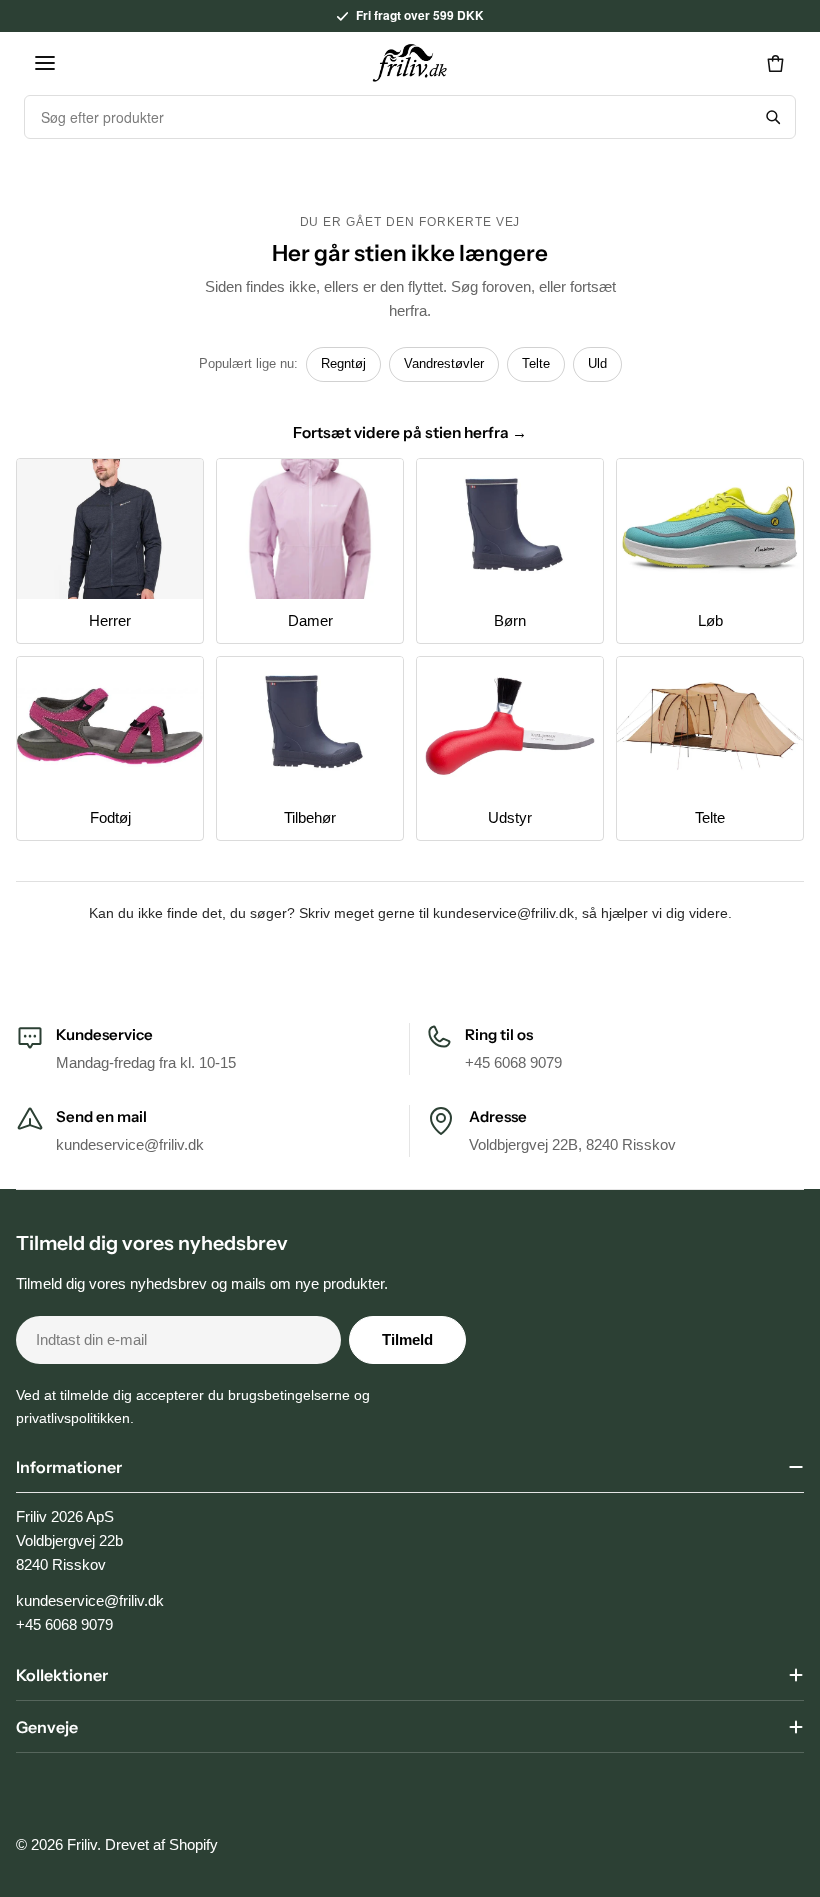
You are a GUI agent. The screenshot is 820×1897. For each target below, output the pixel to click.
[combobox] (388, 117)
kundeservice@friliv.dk (503, 913)
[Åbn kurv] (775, 63)
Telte (536, 363)
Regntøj (343, 363)
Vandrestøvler (444, 363)
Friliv (82, 1844)
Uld (597, 363)
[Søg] (773, 117)
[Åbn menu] (45, 63)
